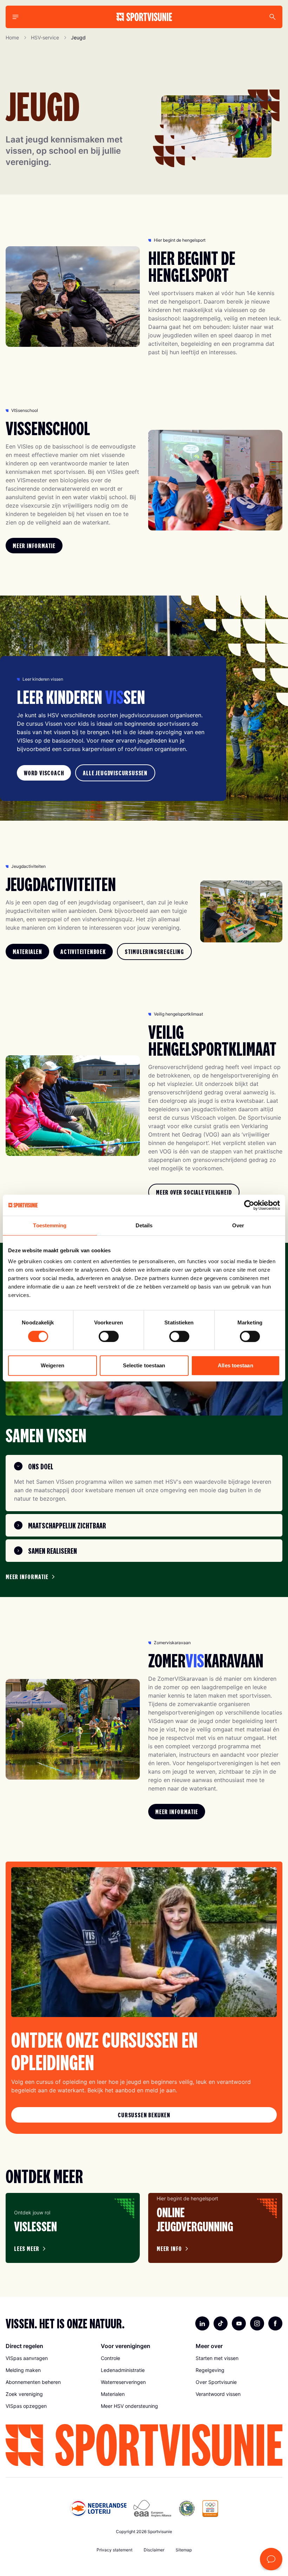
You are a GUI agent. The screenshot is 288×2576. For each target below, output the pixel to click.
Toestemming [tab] (50, 1225)
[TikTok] (221, 2323)
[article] (73, 2228)
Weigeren (53, 1365)
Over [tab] (238, 1225)
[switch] (109, 1336)
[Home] (144, 17)
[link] (34, 546)
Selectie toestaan (144, 1365)
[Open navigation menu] (15, 17)
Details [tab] (144, 1225)
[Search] (273, 17)
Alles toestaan (235, 1365)
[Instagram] (257, 2323)
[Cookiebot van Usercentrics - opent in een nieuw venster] (249, 1205)
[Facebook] (275, 2323)
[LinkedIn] (202, 2323)
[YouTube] (239, 2323)
